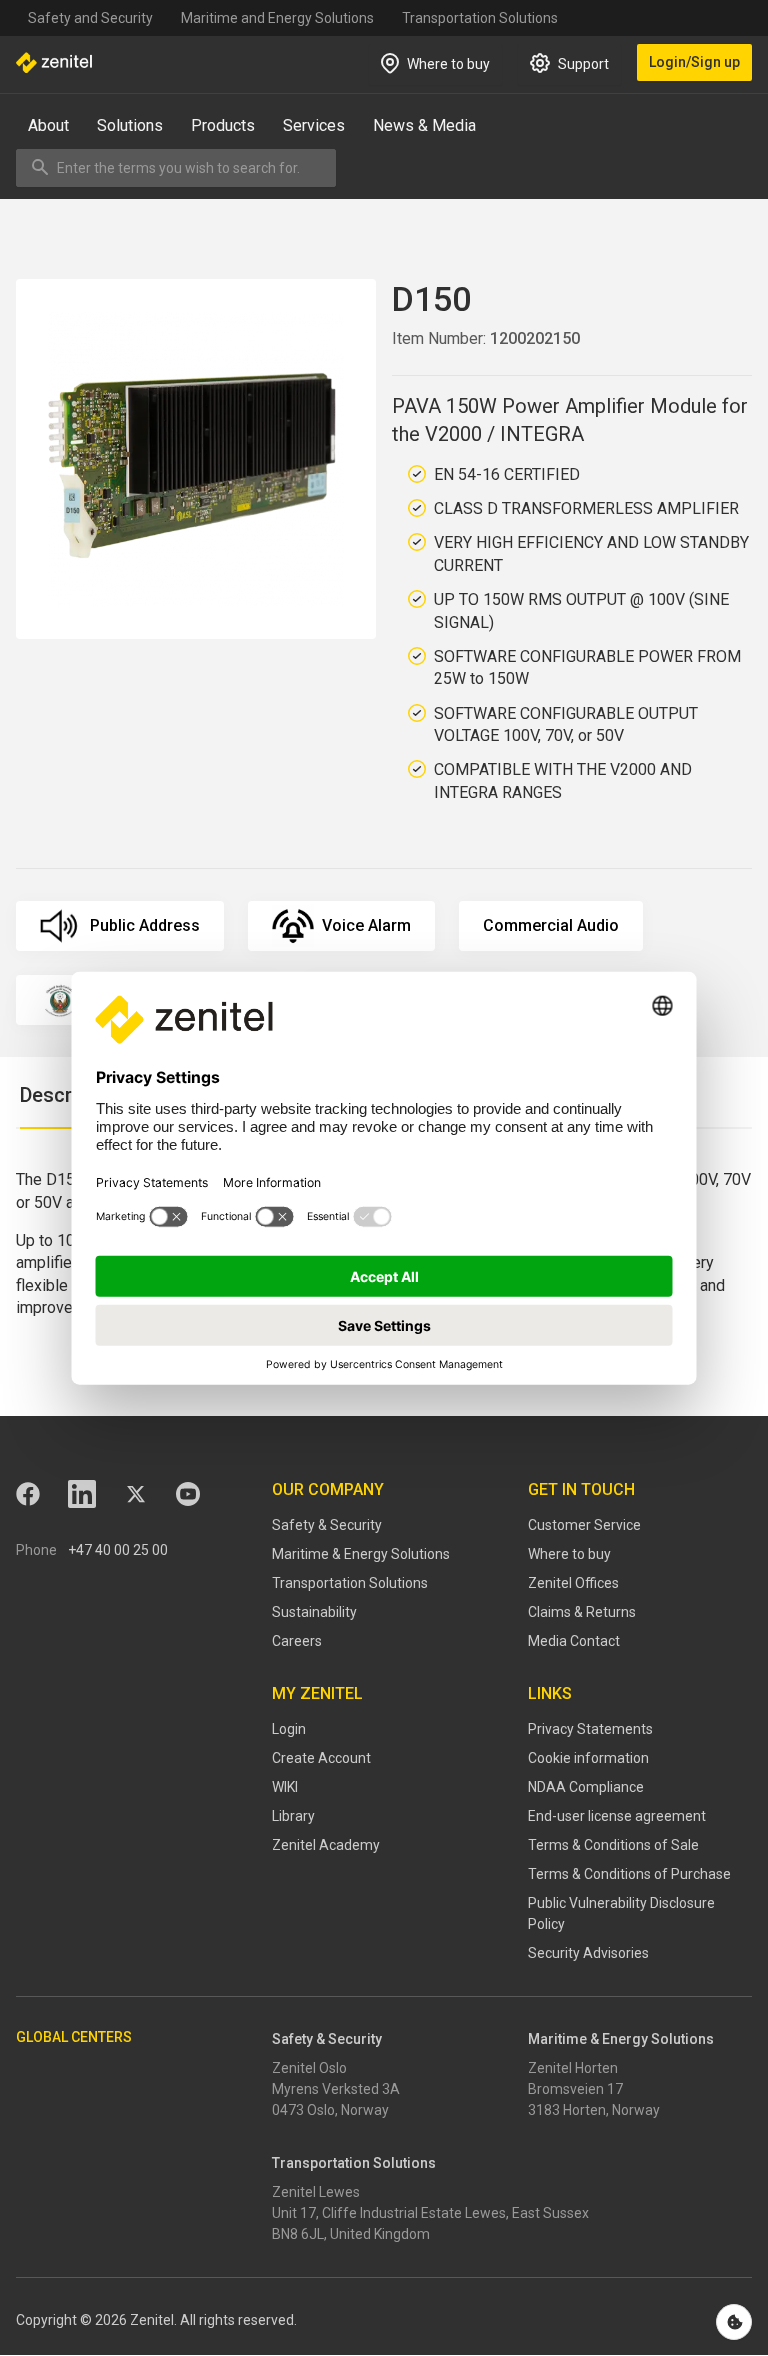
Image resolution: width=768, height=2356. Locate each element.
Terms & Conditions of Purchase (629, 1874)
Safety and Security (90, 18)
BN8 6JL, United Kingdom (351, 2234)
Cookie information (588, 1758)
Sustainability (314, 1612)
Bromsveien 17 (575, 2089)
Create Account (321, 1758)
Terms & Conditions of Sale (613, 1845)
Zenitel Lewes (316, 2192)
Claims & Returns (582, 1612)
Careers (297, 1641)
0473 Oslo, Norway (330, 2110)
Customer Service (584, 1525)
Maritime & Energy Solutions (361, 1554)
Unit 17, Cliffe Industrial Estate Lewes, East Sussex (430, 2213)
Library (293, 1816)
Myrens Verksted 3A (336, 2089)
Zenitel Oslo (309, 2068)
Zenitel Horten (573, 2068)
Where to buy (569, 1554)
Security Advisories (588, 1953)
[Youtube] (188, 1494)
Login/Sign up (694, 62)
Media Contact (574, 1641)
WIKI (285, 1787)
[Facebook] (28, 1494)
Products (223, 125)
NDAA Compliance (586, 1787)
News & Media (424, 125)
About (48, 125)
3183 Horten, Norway (594, 2110)
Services (314, 125)
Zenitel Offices (573, 1583)
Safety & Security (327, 1525)
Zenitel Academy (326, 1845)
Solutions (130, 125)
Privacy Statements (590, 1729)
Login (289, 1729)
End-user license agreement (617, 1816)
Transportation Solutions (480, 18)
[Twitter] (136, 1494)
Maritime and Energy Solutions (277, 18)
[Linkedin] (82, 1494)
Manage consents (734, 2322)
